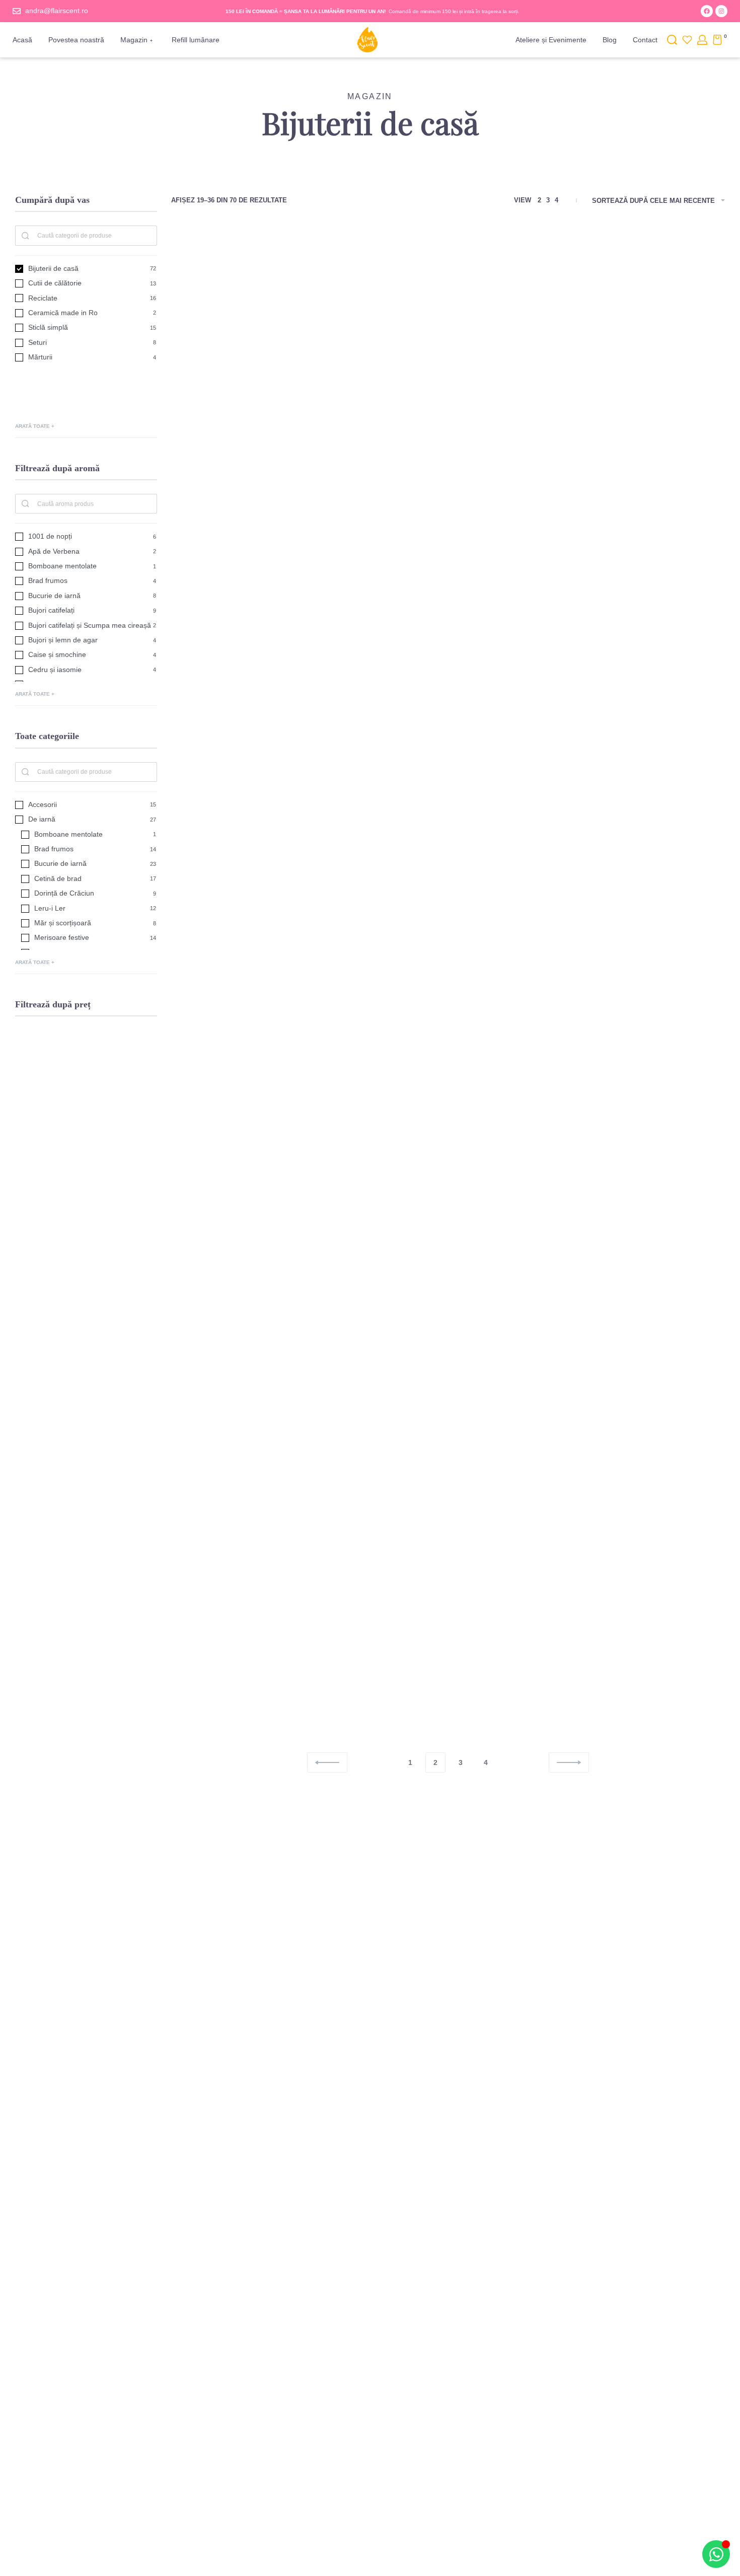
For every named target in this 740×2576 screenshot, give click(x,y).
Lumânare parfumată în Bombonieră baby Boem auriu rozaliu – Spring (638, 1203)
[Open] (687, 40)
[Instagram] (721, 11)
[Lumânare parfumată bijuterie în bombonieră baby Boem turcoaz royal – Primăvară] (638, 343)
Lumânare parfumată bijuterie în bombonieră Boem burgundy (258, 1203)
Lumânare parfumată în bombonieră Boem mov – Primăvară (258, 1453)
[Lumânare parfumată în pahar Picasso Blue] (448, 1602)
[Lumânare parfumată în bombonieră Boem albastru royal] (448, 343)
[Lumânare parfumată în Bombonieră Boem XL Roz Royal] (258, 1602)
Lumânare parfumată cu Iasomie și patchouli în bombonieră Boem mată (448, 1203)
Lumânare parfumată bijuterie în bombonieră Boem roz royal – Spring (638, 954)
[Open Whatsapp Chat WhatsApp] (716, 2554)
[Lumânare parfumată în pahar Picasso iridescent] (448, 1352)
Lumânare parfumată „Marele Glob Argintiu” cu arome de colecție (638, 1453)
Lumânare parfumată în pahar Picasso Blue (448, 1698)
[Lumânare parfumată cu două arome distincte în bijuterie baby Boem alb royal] (448, 592)
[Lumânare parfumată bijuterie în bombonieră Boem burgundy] (258, 1103)
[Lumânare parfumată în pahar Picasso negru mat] (638, 1602)
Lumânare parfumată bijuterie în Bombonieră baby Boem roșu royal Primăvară (448, 954)
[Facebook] (707, 11)
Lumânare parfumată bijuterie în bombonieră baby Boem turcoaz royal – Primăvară (638, 443)
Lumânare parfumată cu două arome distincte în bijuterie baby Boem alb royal (448, 693)
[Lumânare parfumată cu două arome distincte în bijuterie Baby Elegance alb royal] (258, 592)
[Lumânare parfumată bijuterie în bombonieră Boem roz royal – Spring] (638, 853)
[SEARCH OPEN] (672, 40)
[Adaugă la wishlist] (319, 282)
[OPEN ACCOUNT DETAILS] (702, 40)
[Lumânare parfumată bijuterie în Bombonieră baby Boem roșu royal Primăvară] (448, 853)
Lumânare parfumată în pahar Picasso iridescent (448, 1453)
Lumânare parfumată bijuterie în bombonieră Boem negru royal (258, 443)
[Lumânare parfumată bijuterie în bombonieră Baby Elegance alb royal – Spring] (258, 853)
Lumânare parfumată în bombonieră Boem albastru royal (448, 443)
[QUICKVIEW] (319, 303)
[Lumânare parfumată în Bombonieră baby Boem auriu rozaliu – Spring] (638, 1103)
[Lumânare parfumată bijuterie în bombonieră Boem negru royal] (258, 343)
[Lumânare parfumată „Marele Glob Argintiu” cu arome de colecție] (638, 1352)
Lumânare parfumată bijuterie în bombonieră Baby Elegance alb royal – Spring (258, 954)
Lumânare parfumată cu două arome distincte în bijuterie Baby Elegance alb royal (258, 693)
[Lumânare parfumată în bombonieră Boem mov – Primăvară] (258, 1352)
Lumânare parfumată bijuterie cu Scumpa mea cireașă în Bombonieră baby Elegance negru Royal (638, 699)
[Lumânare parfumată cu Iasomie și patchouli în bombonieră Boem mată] (448, 1103)
